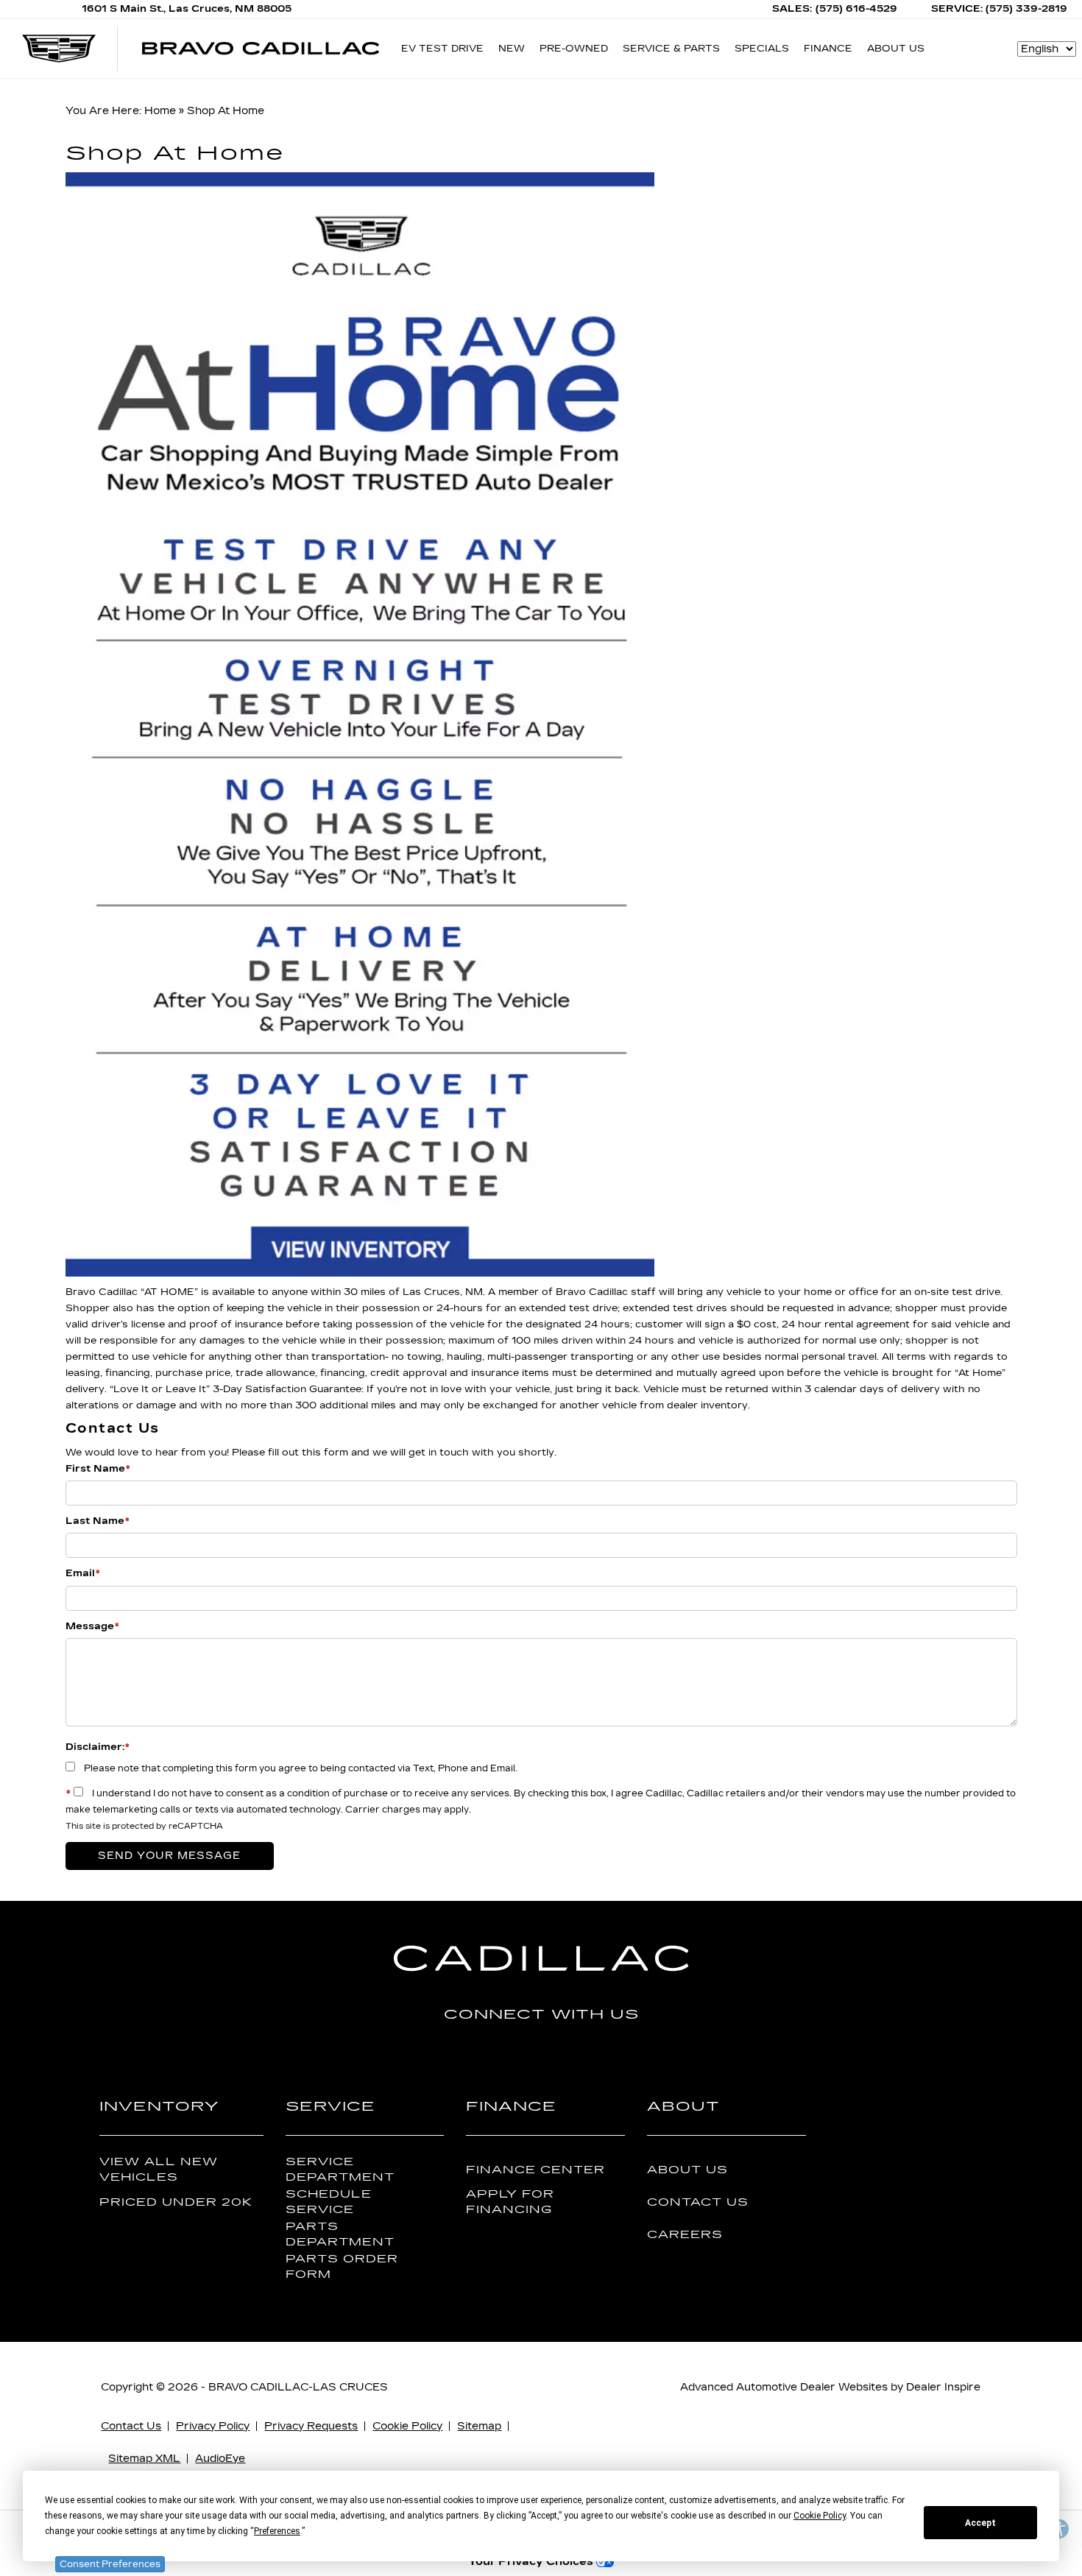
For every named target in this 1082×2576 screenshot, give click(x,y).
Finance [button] (828, 51)
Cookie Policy (407, 2426)
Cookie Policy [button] (820, 2516)
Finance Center (535, 2170)
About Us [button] (895, 51)
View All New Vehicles (159, 2170)
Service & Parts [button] (671, 51)
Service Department (340, 2170)
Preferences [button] (277, 2531)
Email (83, 1573)
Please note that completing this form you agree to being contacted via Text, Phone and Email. (301, 1768)
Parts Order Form (342, 2267)
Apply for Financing (510, 2202)
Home (160, 111)
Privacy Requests (311, 2426)
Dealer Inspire (943, 2387)
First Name (98, 1469)
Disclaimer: (98, 1747)
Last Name (98, 1521)
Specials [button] (761, 51)
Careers (685, 2235)
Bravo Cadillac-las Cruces (298, 2387)
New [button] (515, 51)
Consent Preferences (110, 2564)
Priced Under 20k (176, 2202)
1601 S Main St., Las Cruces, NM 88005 (187, 9)
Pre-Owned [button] (573, 51)
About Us (687, 2170)
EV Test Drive (442, 49)
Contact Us (698, 2202)
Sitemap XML (144, 2459)
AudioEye (220, 2459)
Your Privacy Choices (532, 2562)
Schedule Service (329, 2202)
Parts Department (340, 2234)
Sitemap (479, 2426)
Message (92, 1626)
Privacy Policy (213, 2426)
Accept (980, 2523)
